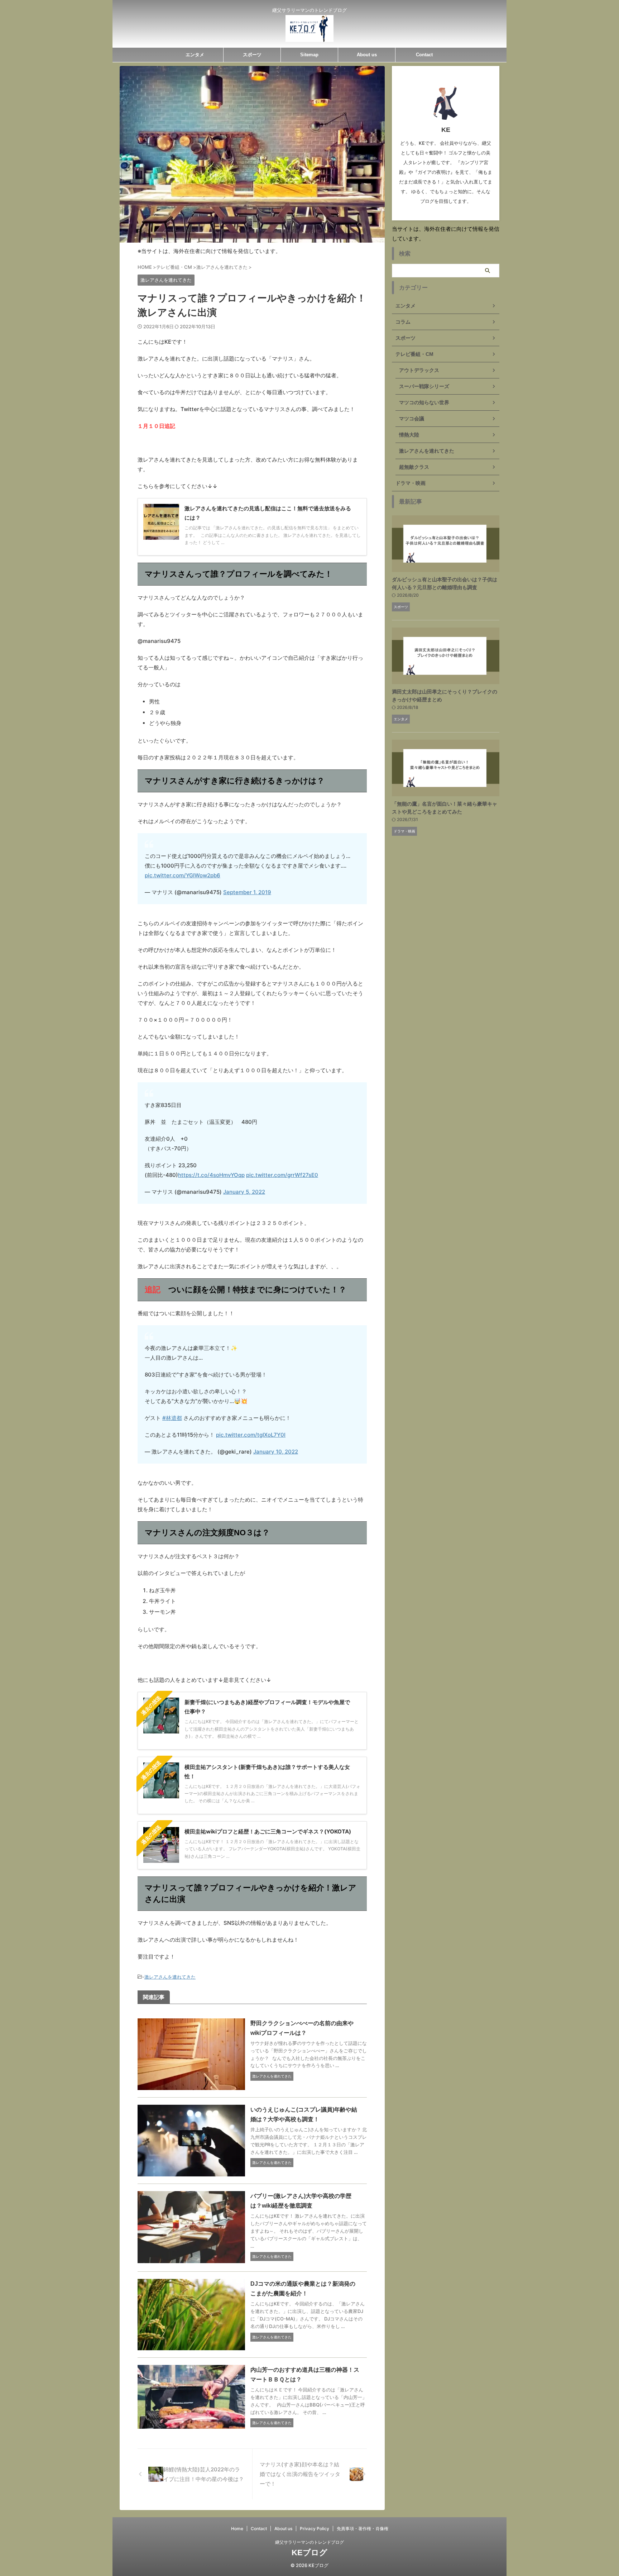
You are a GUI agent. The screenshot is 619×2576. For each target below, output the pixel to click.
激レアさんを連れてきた (170, 1977)
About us (367, 55)
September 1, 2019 (247, 892)
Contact (424, 55)
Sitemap (309, 55)
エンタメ (195, 55)
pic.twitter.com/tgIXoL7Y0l (251, 1435)
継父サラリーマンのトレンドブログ (309, 2542)
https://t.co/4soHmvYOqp (211, 1175)
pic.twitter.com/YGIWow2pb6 (183, 875)
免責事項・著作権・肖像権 (363, 2529)
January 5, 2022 (244, 1192)
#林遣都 (172, 1418)
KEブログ (309, 2553)
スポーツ (252, 55)
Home (237, 2529)
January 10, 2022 (276, 1452)
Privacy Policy (315, 2529)
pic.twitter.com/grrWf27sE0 (282, 1175)
